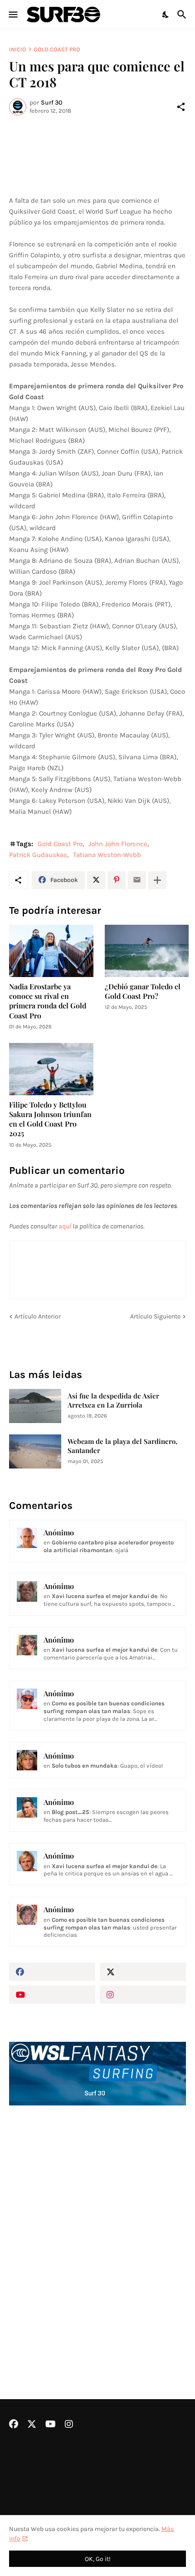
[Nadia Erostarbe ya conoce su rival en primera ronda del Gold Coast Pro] (51, 951)
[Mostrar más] (157, 880)
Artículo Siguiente (155, 1316)
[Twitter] (96, 880)
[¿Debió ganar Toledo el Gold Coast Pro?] (147, 951)
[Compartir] (181, 107)
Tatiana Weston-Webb (107, 855)
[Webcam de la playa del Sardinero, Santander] (35, 1451)
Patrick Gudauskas (38, 855)
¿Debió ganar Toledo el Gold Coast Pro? (143, 991)
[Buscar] (183, 15)
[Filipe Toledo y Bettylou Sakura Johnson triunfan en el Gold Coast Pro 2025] (51, 1069)
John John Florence (118, 844)
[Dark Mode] (166, 15)
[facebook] (52, 1972)
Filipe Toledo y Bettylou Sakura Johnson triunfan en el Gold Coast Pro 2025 (50, 1119)
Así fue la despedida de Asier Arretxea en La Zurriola (113, 1401)
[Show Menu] (12, 15)
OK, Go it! (98, 2559)
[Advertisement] (97, 2228)
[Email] (137, 880)
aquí (65, 1226)
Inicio (18, 49)
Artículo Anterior (38, 1316)
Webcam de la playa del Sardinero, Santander (122, 1446)
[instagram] (143, 1995)
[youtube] (52, 1995)
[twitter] (143, 1972)
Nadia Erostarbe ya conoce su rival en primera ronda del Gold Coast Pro (48, 1001)
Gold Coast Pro (57, 49)
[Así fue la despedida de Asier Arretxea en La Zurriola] (35, 1406)
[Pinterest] (117, 880)
